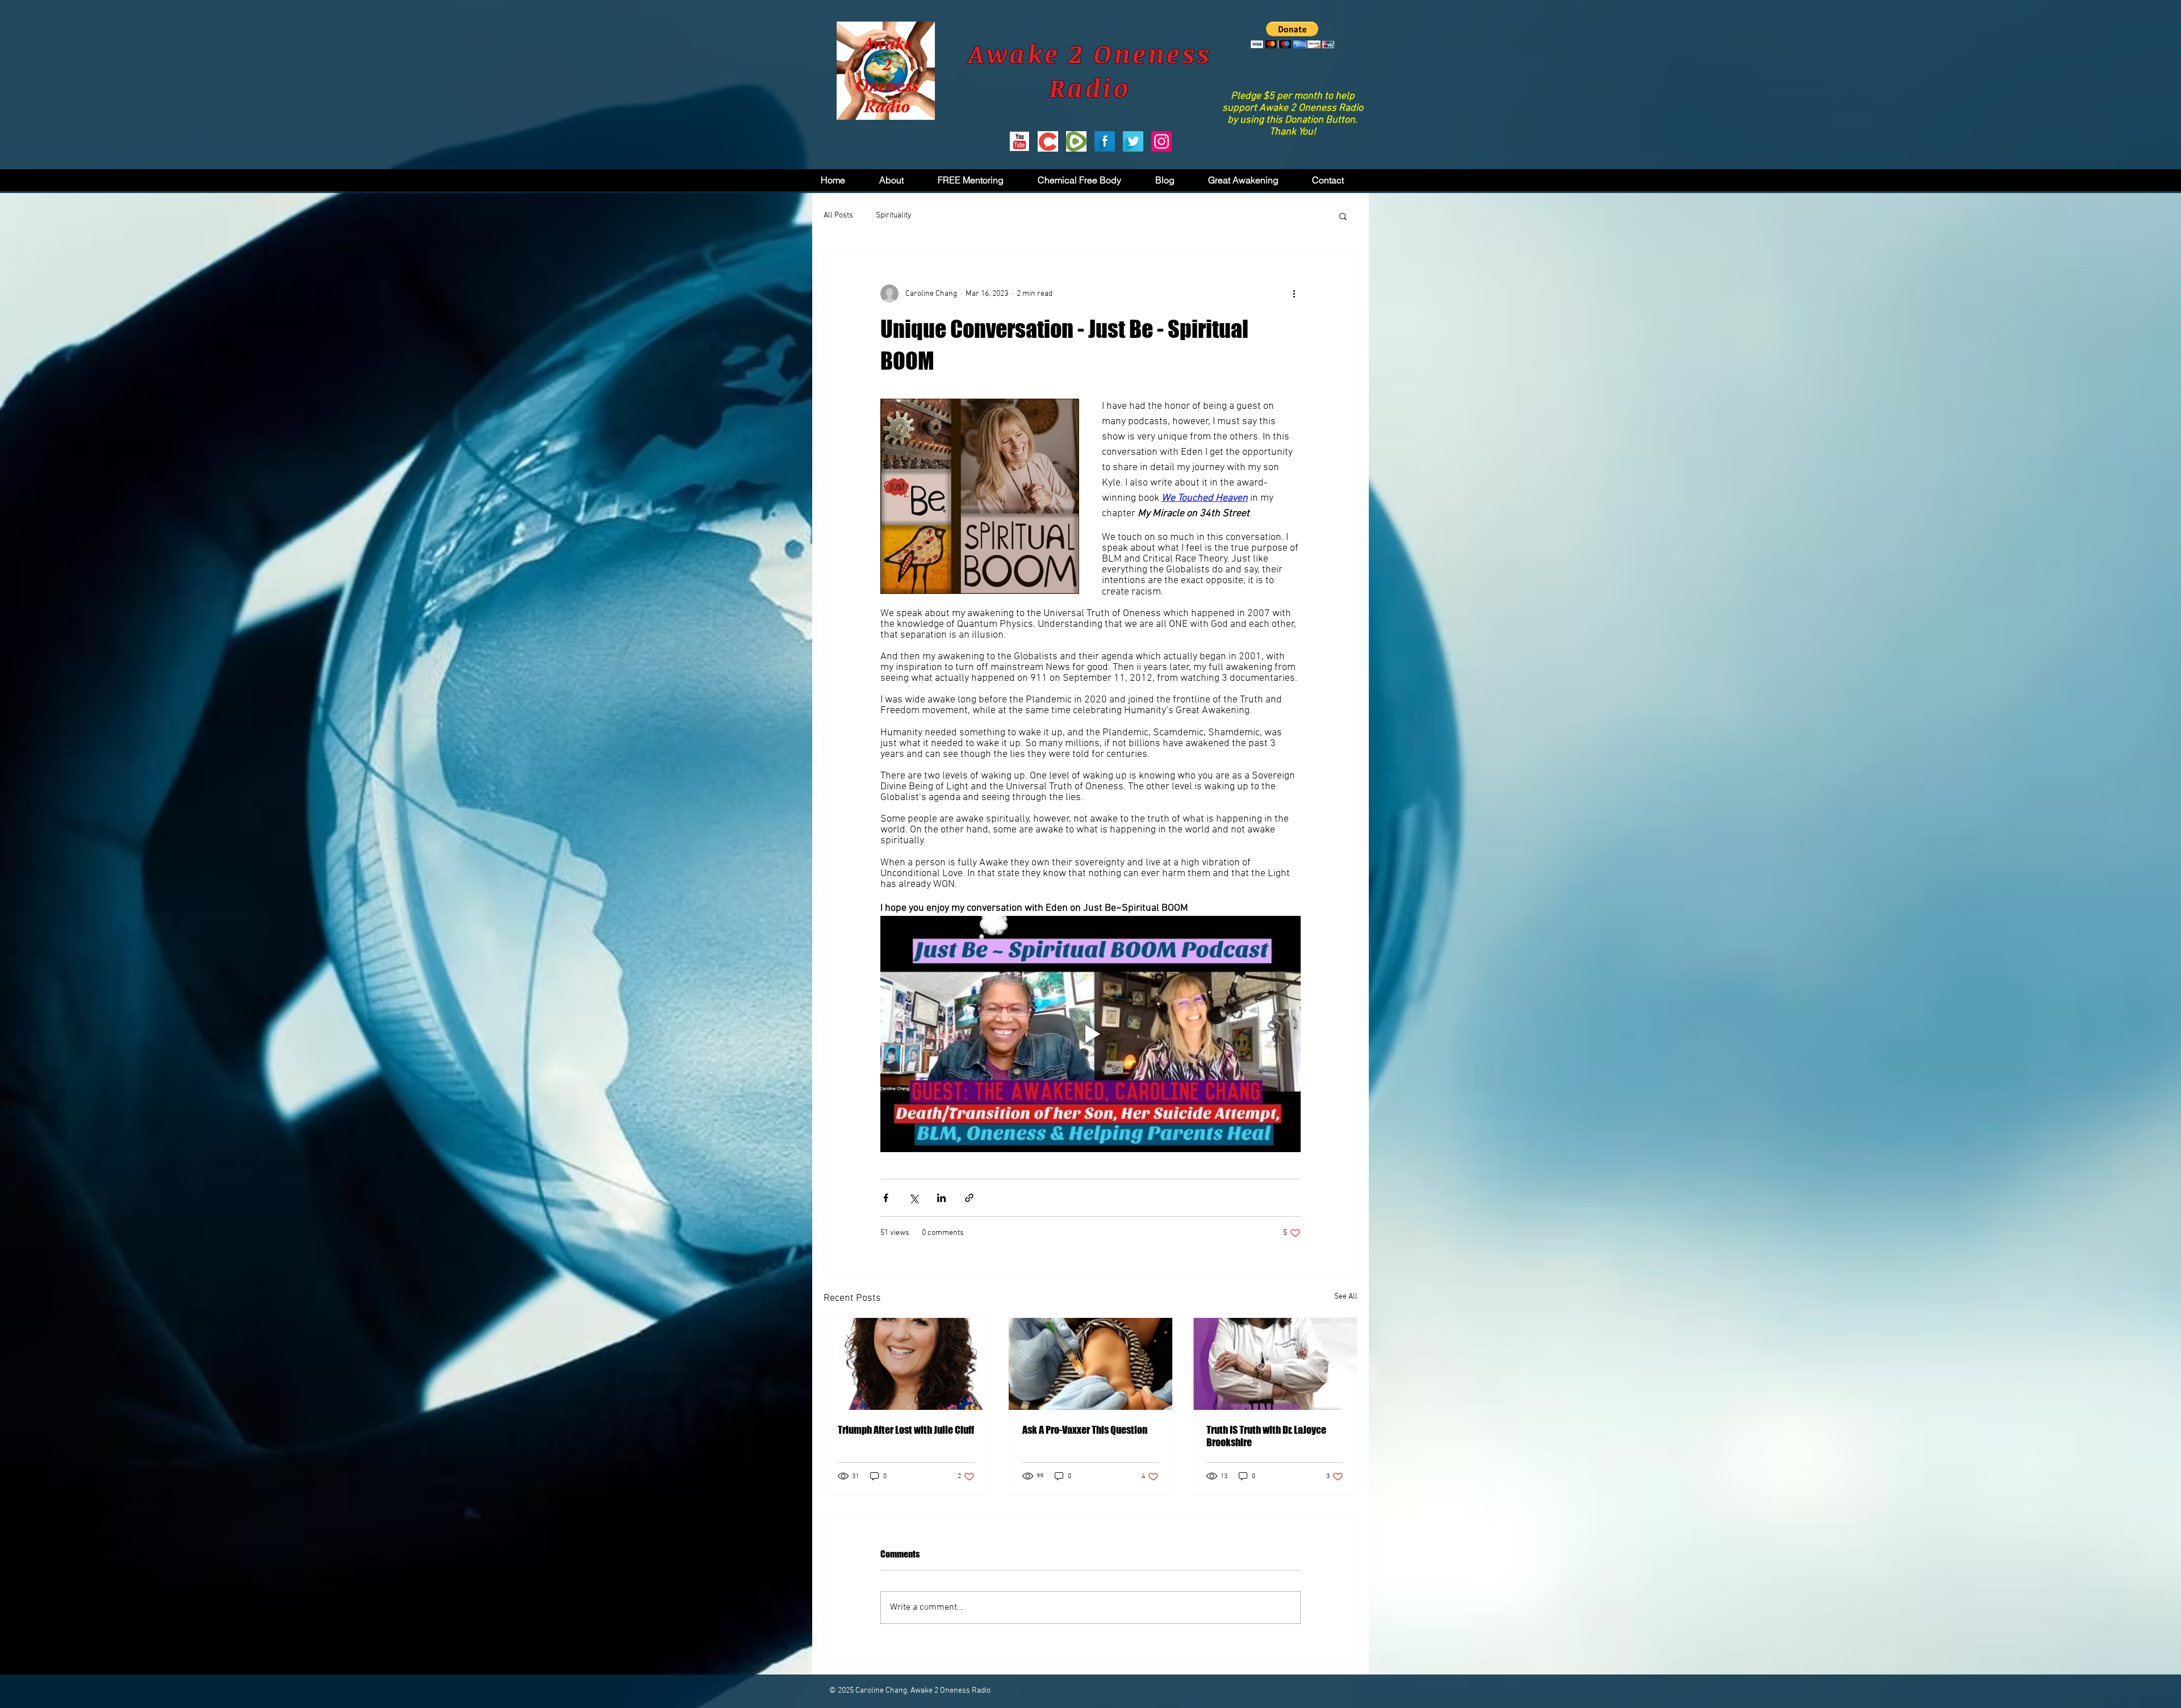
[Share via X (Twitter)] (914, 1198)
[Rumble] (1076, 141)
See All (1346, 1297)
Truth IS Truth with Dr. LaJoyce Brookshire (1266, 1436)
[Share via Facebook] (886, 1198)
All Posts (838, 215)
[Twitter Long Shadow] (1133, 141)
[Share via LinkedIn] (941, 1198)
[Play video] (1090, 1034)
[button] (1292, 35)
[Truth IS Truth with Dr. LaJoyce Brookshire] (1275, 1364)
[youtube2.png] (1020, 141)
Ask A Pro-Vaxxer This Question (1085, 1430)
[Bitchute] (1048, 141)
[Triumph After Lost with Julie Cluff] (906, 1364)
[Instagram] (1161, 141)
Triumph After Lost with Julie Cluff (906, 1430)
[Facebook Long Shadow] (1105, 141)
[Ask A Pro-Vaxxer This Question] (1091, 1364)
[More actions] (1294, 294)
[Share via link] (969, 1198)
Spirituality (894, 215)
